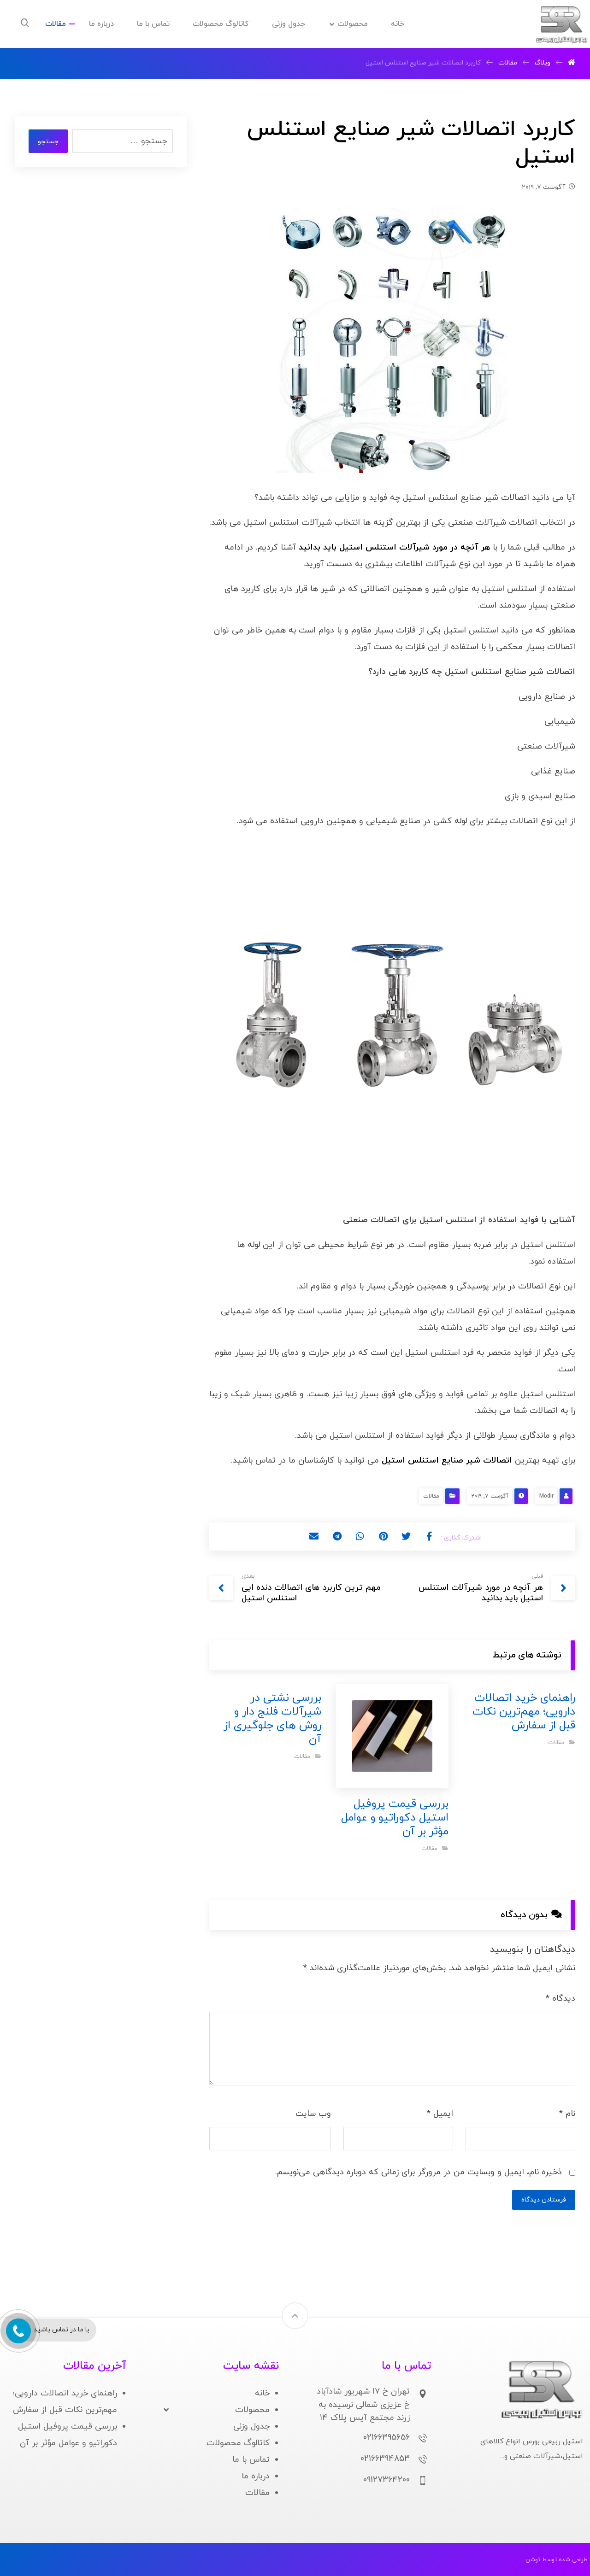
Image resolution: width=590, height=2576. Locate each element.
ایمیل (440, 2114)
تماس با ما (251, 2460)
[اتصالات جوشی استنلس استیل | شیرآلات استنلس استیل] (561, 25)
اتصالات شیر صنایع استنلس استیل (447, 1461)
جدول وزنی (251, 2427)
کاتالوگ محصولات (238, 2443)
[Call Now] (18, 2330)
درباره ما (256, 2476)
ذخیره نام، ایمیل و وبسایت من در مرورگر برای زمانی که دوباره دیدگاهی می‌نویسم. (419, 2172)
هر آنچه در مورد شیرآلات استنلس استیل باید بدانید (394, 547)
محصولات (252, 2410)
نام (567, 2114)
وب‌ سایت (313, 2114)
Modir (546, 1496)
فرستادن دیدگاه (544, 2200)
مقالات (431, 1496)
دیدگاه (560, 1999)
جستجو (48, 142)
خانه (262, 2393)
